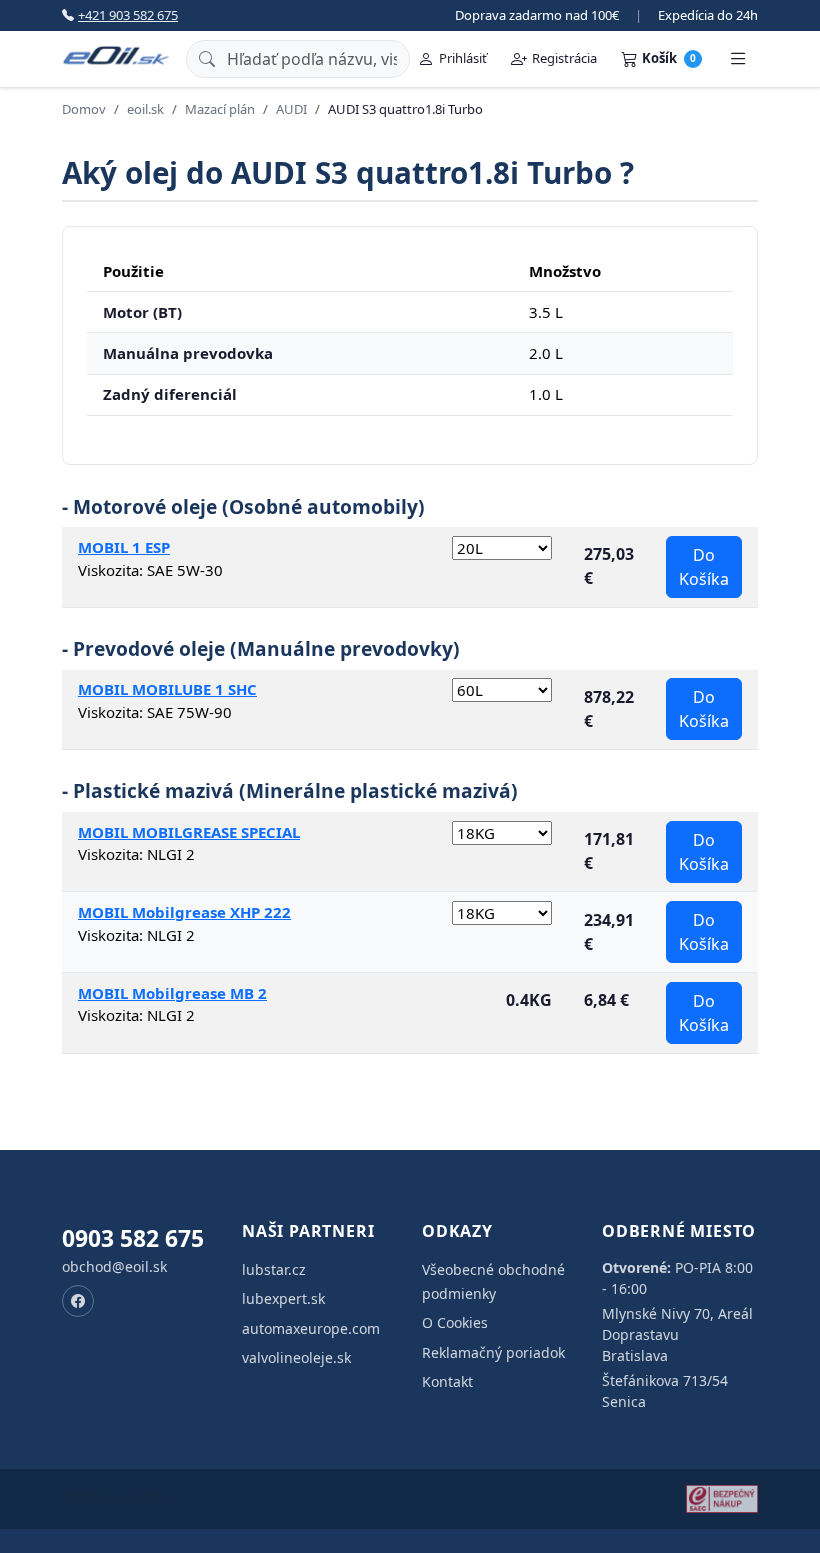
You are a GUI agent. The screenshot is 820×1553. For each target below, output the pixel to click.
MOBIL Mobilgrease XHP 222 (184, 912)
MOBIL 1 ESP (124, 547)
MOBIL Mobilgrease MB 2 (172, 993)
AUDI (291, 109)
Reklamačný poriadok (493, 1352)
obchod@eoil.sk (114, 1266)
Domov (84, 109)
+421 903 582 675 (128, 15)
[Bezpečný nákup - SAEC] (722, 1499)
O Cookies (455, 1322)
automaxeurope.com (311, 1328)
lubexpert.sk (283, 1298)
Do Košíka (704, 567)
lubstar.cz (274, 1269)
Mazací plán (220, 109)
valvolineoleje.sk (296, 1357)
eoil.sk (145, 109)
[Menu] (738, 59)
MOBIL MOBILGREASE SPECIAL (189, 832)
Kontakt (447, 1381)
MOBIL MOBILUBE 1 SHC (167, 689)
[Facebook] (78, 1301)
